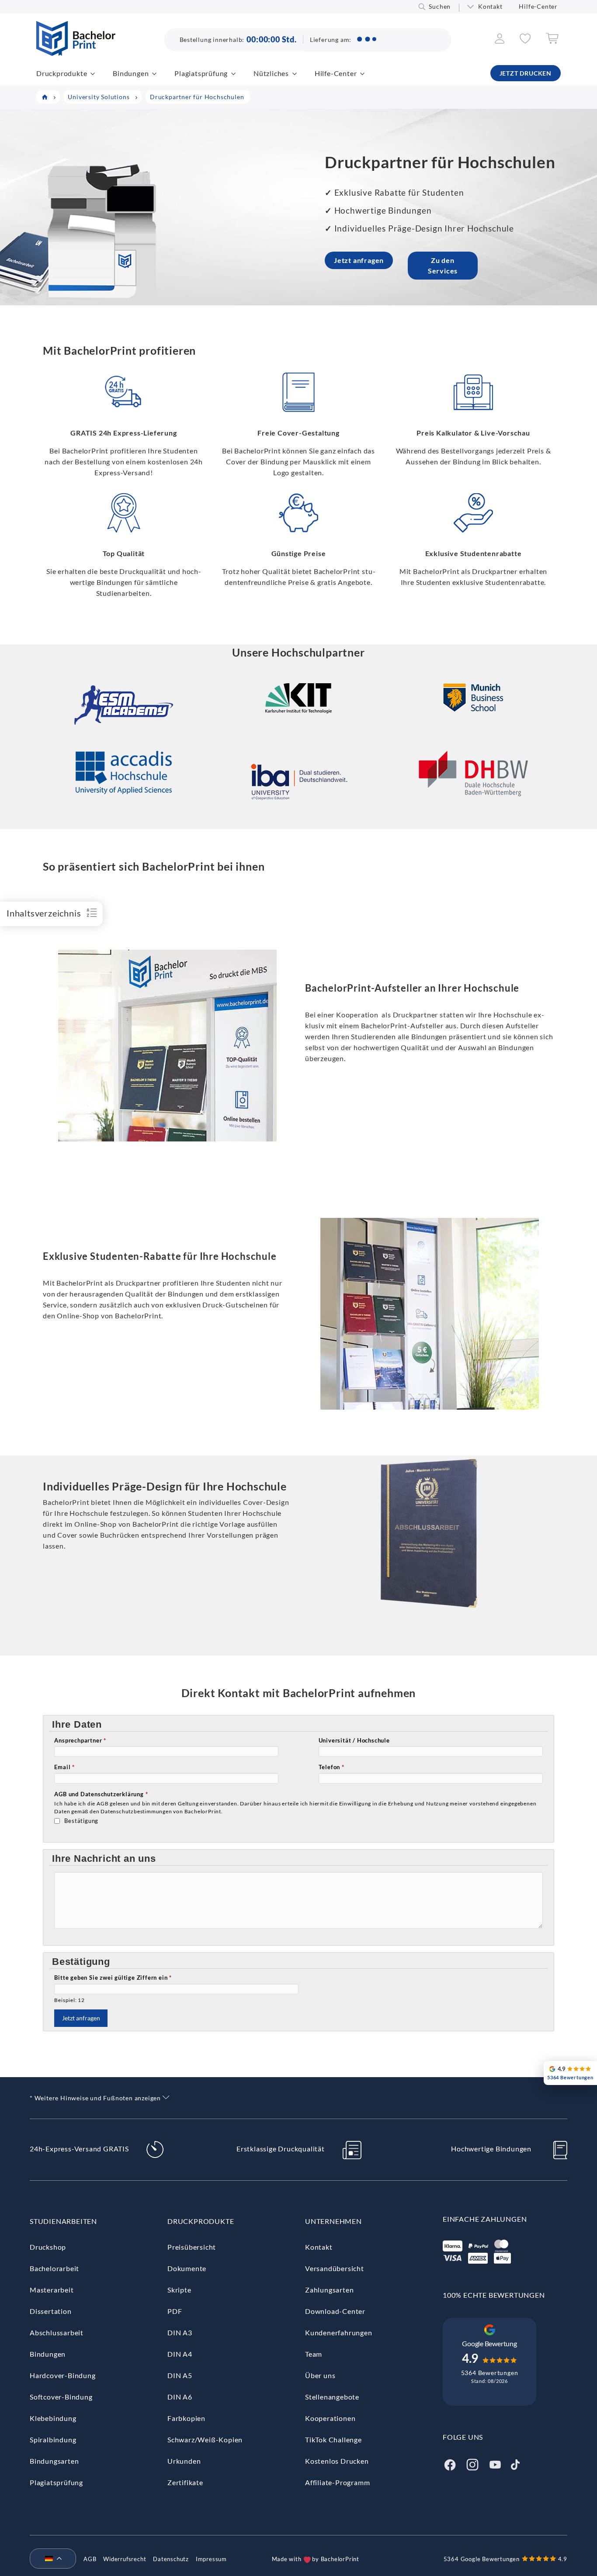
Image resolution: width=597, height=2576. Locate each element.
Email (64, 1767)
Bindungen (131, 73)
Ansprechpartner (80, 1740)
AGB (90, 2559)
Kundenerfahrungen (339, 2332)
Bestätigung (81, 1821)
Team (314, 2354)
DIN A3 (180, 2332)
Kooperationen (330, 2418)
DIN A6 (180, 2397)
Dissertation (51, 2311)
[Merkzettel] (525, 41)
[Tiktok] (515, 2464)
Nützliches (271, 73)
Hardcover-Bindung (63, 2375)
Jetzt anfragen (359, 260)
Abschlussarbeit (57, 2332)
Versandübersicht (335, 2268)
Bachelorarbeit (54, 2268)
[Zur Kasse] (552, 41)
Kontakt (490, 6)
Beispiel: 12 (69, 2000)
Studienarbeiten (63, 2221)
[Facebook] (450, 2464)
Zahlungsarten (329, 2290)
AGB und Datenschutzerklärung (101, 1794)
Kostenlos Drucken (337, 2461)
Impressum (211, 2559)
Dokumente (187, 2268)
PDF (175, 2311)
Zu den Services (443, 265)
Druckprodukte (62, 73)
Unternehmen (333, 2221)
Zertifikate (185, 2482)
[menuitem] (49, 2559)
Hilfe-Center (538, 6)
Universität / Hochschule (354, 1740)
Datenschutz (171, 2559)
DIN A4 (180, 2354)
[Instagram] (472, 2464)
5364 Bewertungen (490, 2373)
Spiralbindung (53, 2439)
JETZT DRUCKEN (526, 73)
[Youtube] (495, 2464)
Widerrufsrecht (125, 2559)
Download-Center (335, 2311)
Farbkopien (186, 2418)
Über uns (320, 2375)
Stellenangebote (332, 2397)
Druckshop (48, 2247)
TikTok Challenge (333, 2439)
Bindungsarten (54, 2461)
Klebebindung (53, 2418)
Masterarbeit (52, 2290)
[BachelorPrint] (76, 53)
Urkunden (184, 2461)
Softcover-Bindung (61, 2397)
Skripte (179, 2290)
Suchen (440, 6)
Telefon (331, 1767)
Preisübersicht (192, 2247)
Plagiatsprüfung (201, 73)
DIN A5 (180, 2375)
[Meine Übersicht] (500, 41)
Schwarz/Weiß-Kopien (205, 2439)
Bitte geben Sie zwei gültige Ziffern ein (113, 1978)
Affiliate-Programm (337, 2482)
